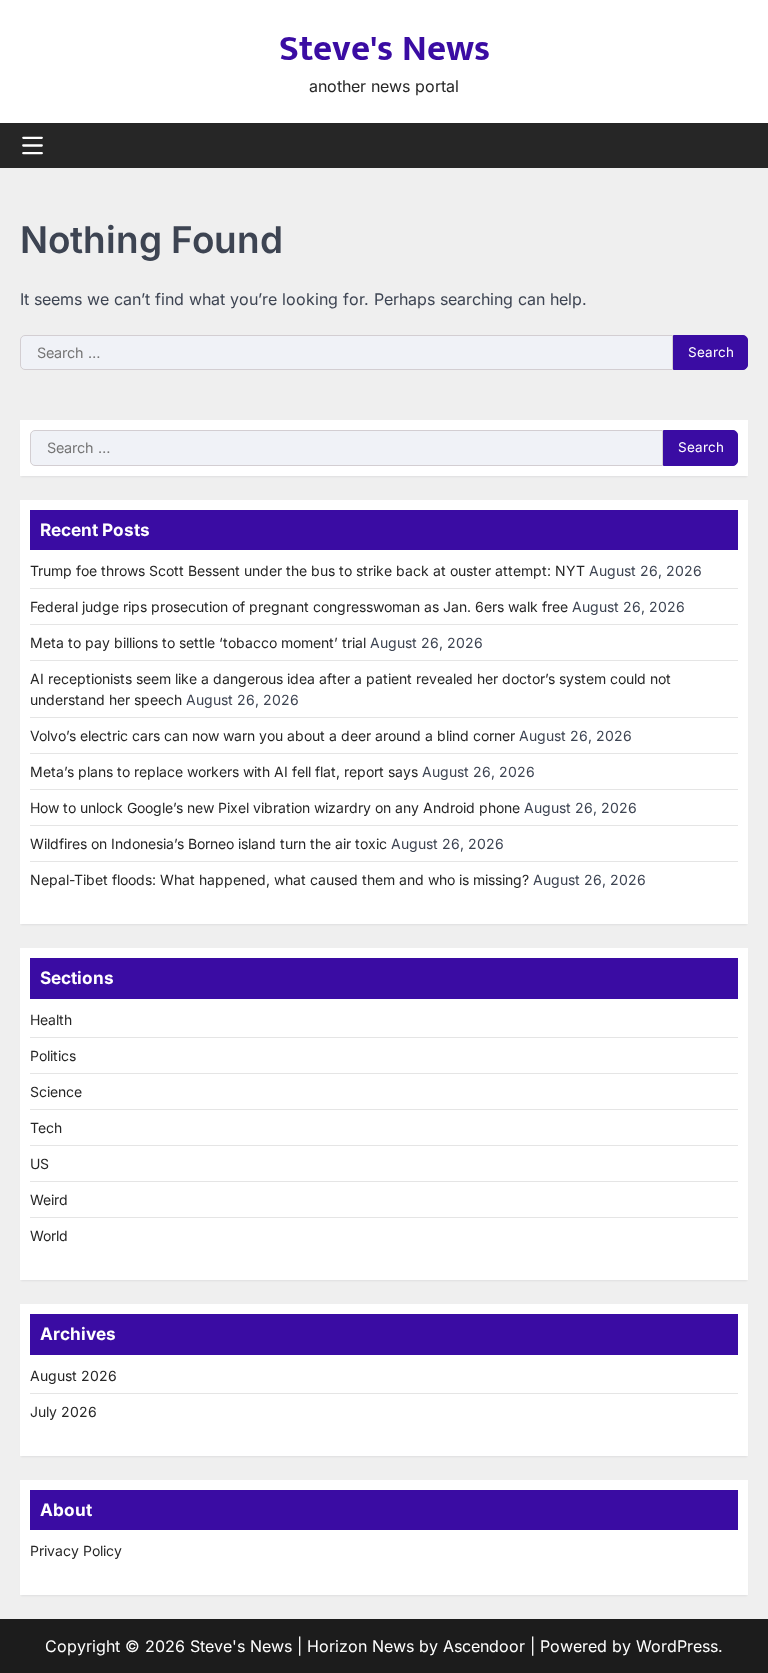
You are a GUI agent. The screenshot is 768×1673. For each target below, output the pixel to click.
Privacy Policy (76, 1550)
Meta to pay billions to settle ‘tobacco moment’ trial (198, 642)
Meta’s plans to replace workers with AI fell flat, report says (224, 771)
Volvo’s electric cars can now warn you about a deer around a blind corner (272, 735)
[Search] (733, 146)
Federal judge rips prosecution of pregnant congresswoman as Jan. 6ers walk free (299, 606)
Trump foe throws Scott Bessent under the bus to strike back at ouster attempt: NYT (307, 570)
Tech (46, 1127)
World (49, 1235)
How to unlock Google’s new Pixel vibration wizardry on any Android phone (275, 807)
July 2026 (63, 1411)
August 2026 (73, 1375)
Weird (49, 1199)
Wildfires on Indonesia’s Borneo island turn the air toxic (208, 843)
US (39, 1163)
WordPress (677, 1646)
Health (51, 1019)
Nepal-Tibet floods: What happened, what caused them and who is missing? (279, 879)
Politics (53, 1055)
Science (56, 1091)
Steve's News (384, 49)
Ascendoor (484, 1646)
